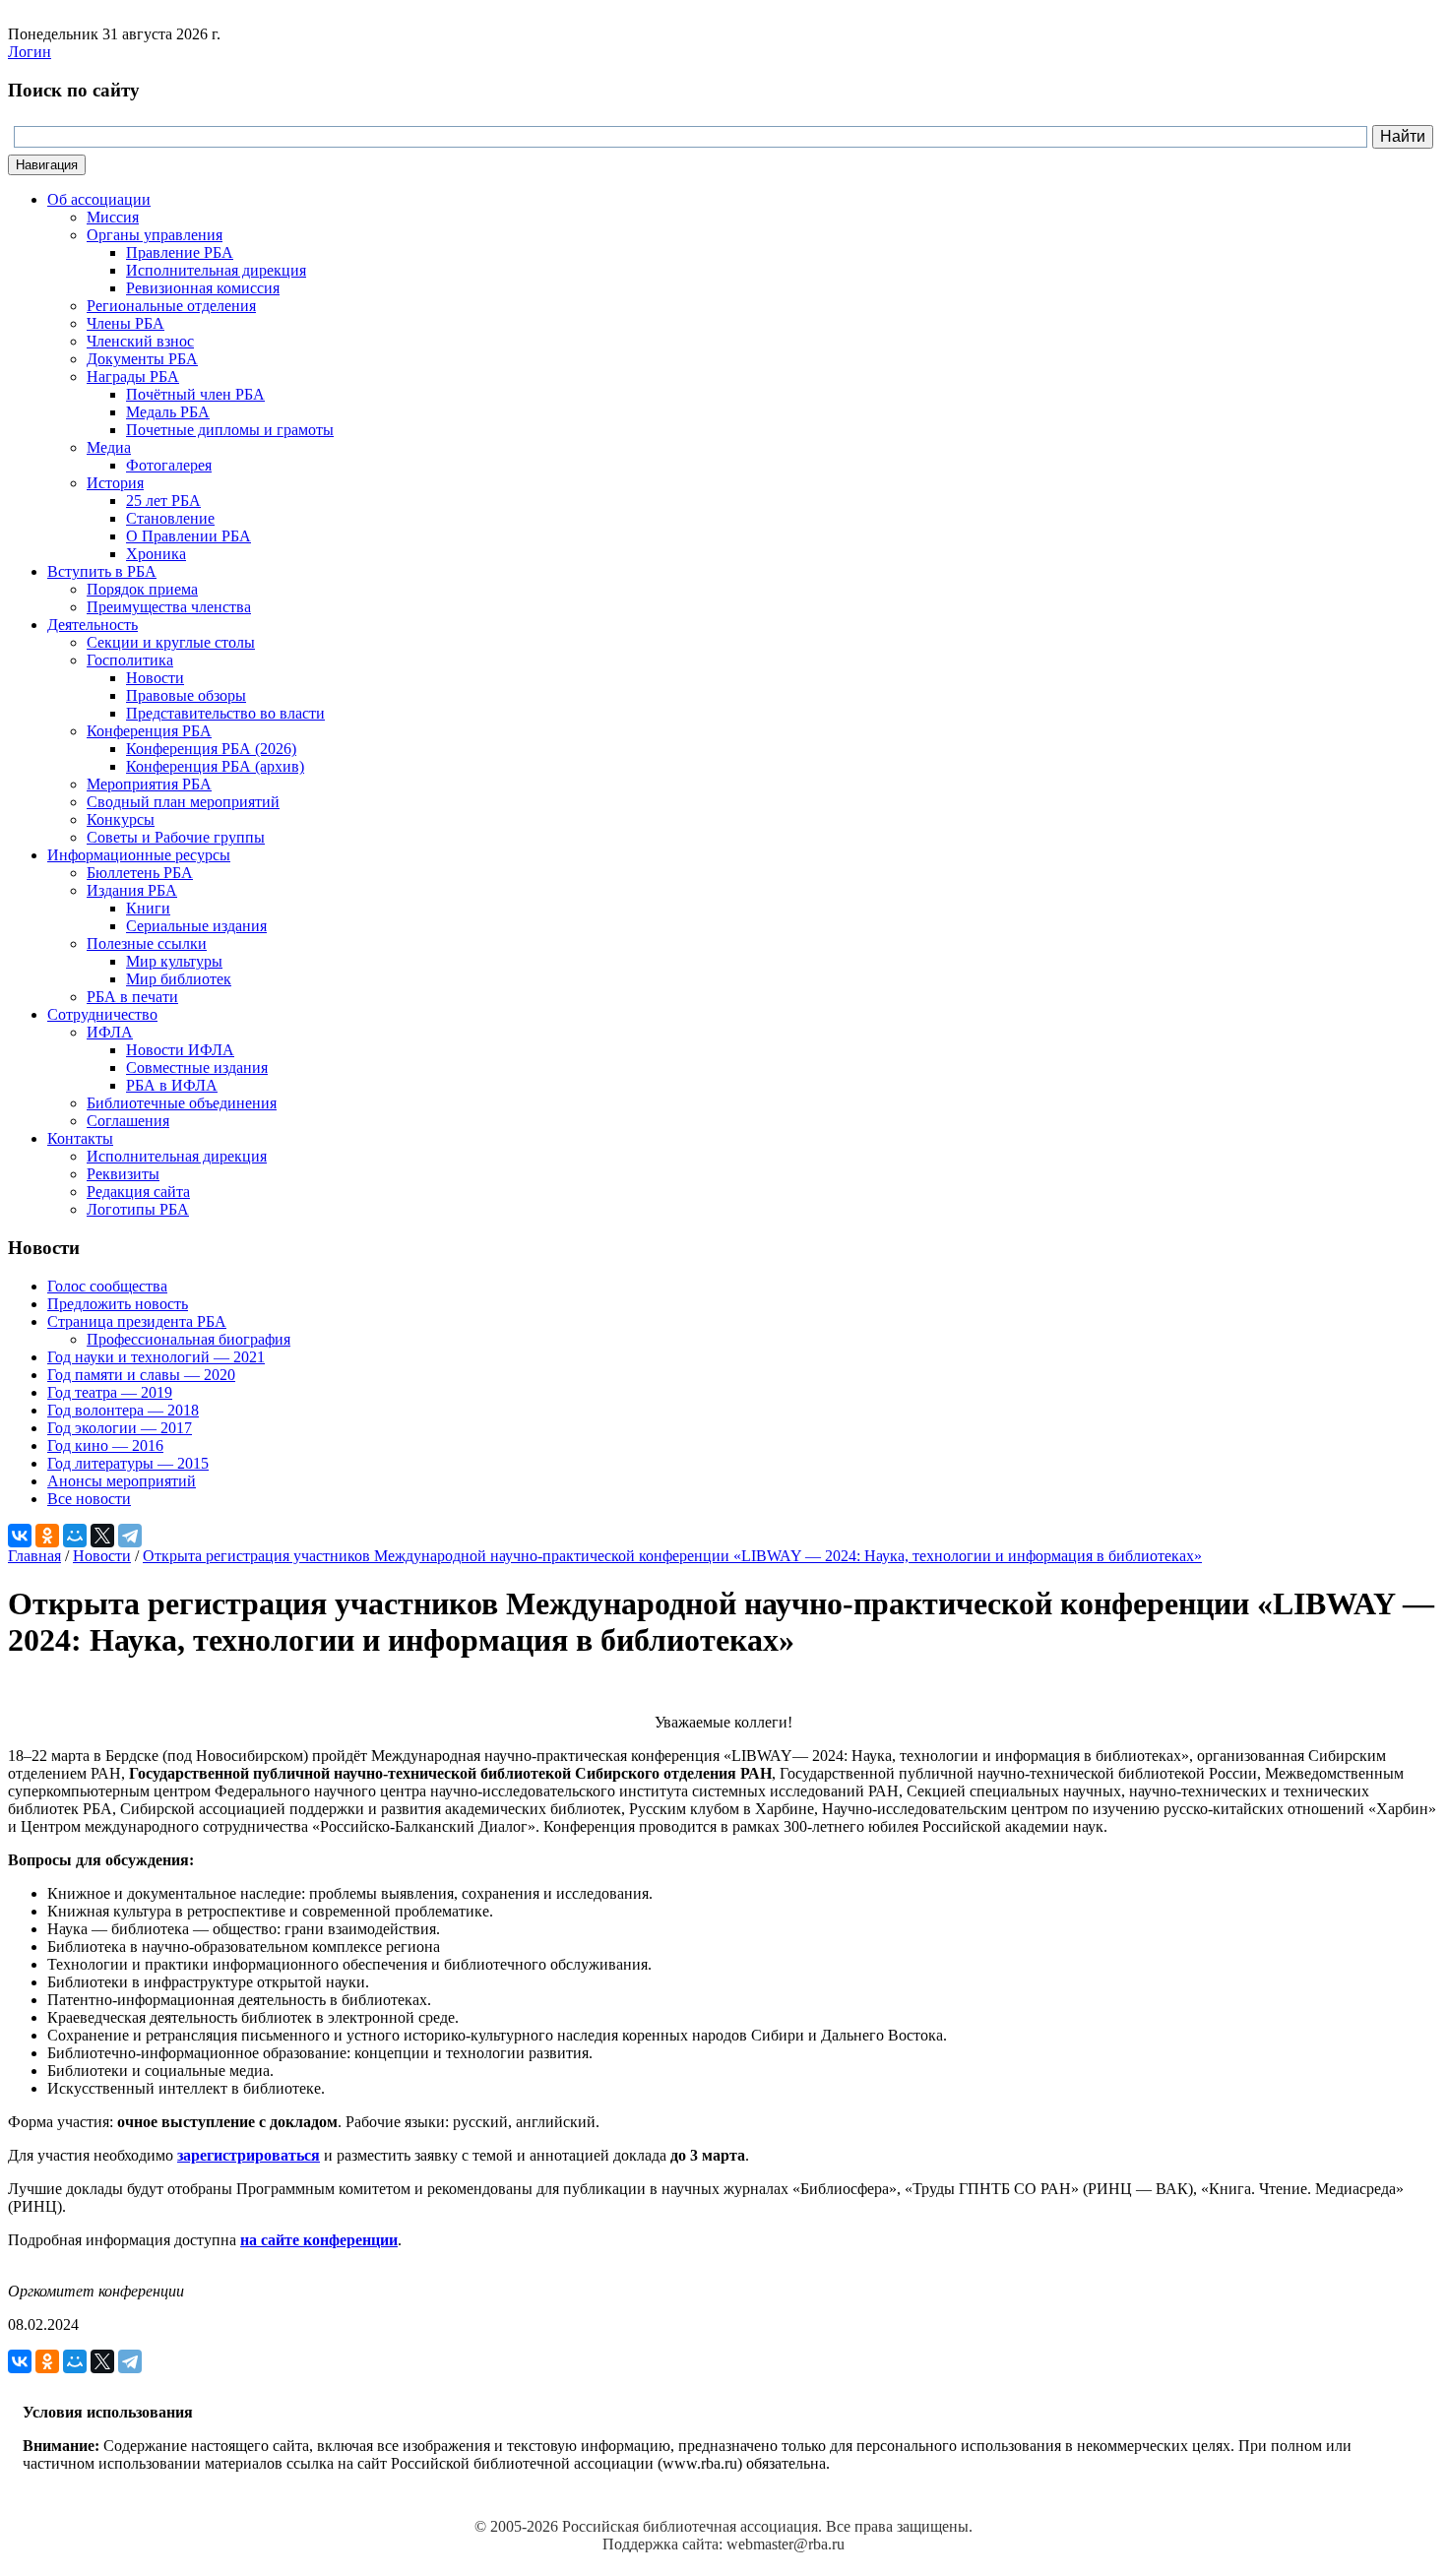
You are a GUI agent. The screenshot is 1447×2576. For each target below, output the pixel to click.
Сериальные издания (196, 926)
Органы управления (155, 235)
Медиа (109, 447)
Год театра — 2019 (110, 1392)
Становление (170, 518)
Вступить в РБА (102, 571)
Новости (155, 678)
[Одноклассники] (47, 1536)
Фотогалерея (169, 465)
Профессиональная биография (189, 1339)
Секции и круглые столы (171, 642)
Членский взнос (140, 341)
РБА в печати (132, 997)
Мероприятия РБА (149, 784)
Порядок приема (142, 589)
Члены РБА (126, 323)
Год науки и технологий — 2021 (156, 1357)
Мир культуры (174, 961)
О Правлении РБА (189, 536)
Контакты (80, 1138)
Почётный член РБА (195, 394)
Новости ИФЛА (180, 1050)
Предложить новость (118, 1304)
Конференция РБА (149, 731)
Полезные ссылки (147, 943)
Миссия (113, 217)
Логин (30, 52)
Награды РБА (133, 377)
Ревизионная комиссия (203, 288)
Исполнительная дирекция (216, 270)
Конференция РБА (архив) (215, 766)
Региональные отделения (171, 306)
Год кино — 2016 (105, 1445)
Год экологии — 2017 (120, 1428)
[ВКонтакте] (20, 1536)
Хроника (156, 554)
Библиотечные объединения (182, 1103)
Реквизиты (123, 1174)
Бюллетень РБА (140, 873)
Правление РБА (180, 252)
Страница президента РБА (137, 1321)
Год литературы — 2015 (128, 1463)
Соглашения (128, 1121)
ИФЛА (110, 1032)
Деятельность (93, 625)
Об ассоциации (99, 199)
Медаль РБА (168, 412)
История (115, 483)
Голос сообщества (107, 1286)
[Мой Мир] (75, 1536)
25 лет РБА (163, 501)
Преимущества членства (169, 607)
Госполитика (130, 660)
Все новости (89, 1499)
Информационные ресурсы (139, 855)
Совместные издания (197, 1068)
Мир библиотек (179, 979)
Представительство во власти (225, 713)
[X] (102, 1536)
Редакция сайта (138, 1192)
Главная (34, 1556)
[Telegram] (130, 1536)
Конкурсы (121, 819)
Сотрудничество (102, 1014)
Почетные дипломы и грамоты (230, 430)
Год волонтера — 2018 (123, 1410)
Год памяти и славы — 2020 (141, 1375)
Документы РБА (142, 359)
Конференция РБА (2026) (211, 749)
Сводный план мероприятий (183, 802)
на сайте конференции (319, 2240)
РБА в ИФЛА (172, 1085)
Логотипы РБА (138, 1209)
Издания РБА (132, 890)
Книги (148, 908)
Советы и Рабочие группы (176, 837)
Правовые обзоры (186, 695)
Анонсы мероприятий (122, 1481)
